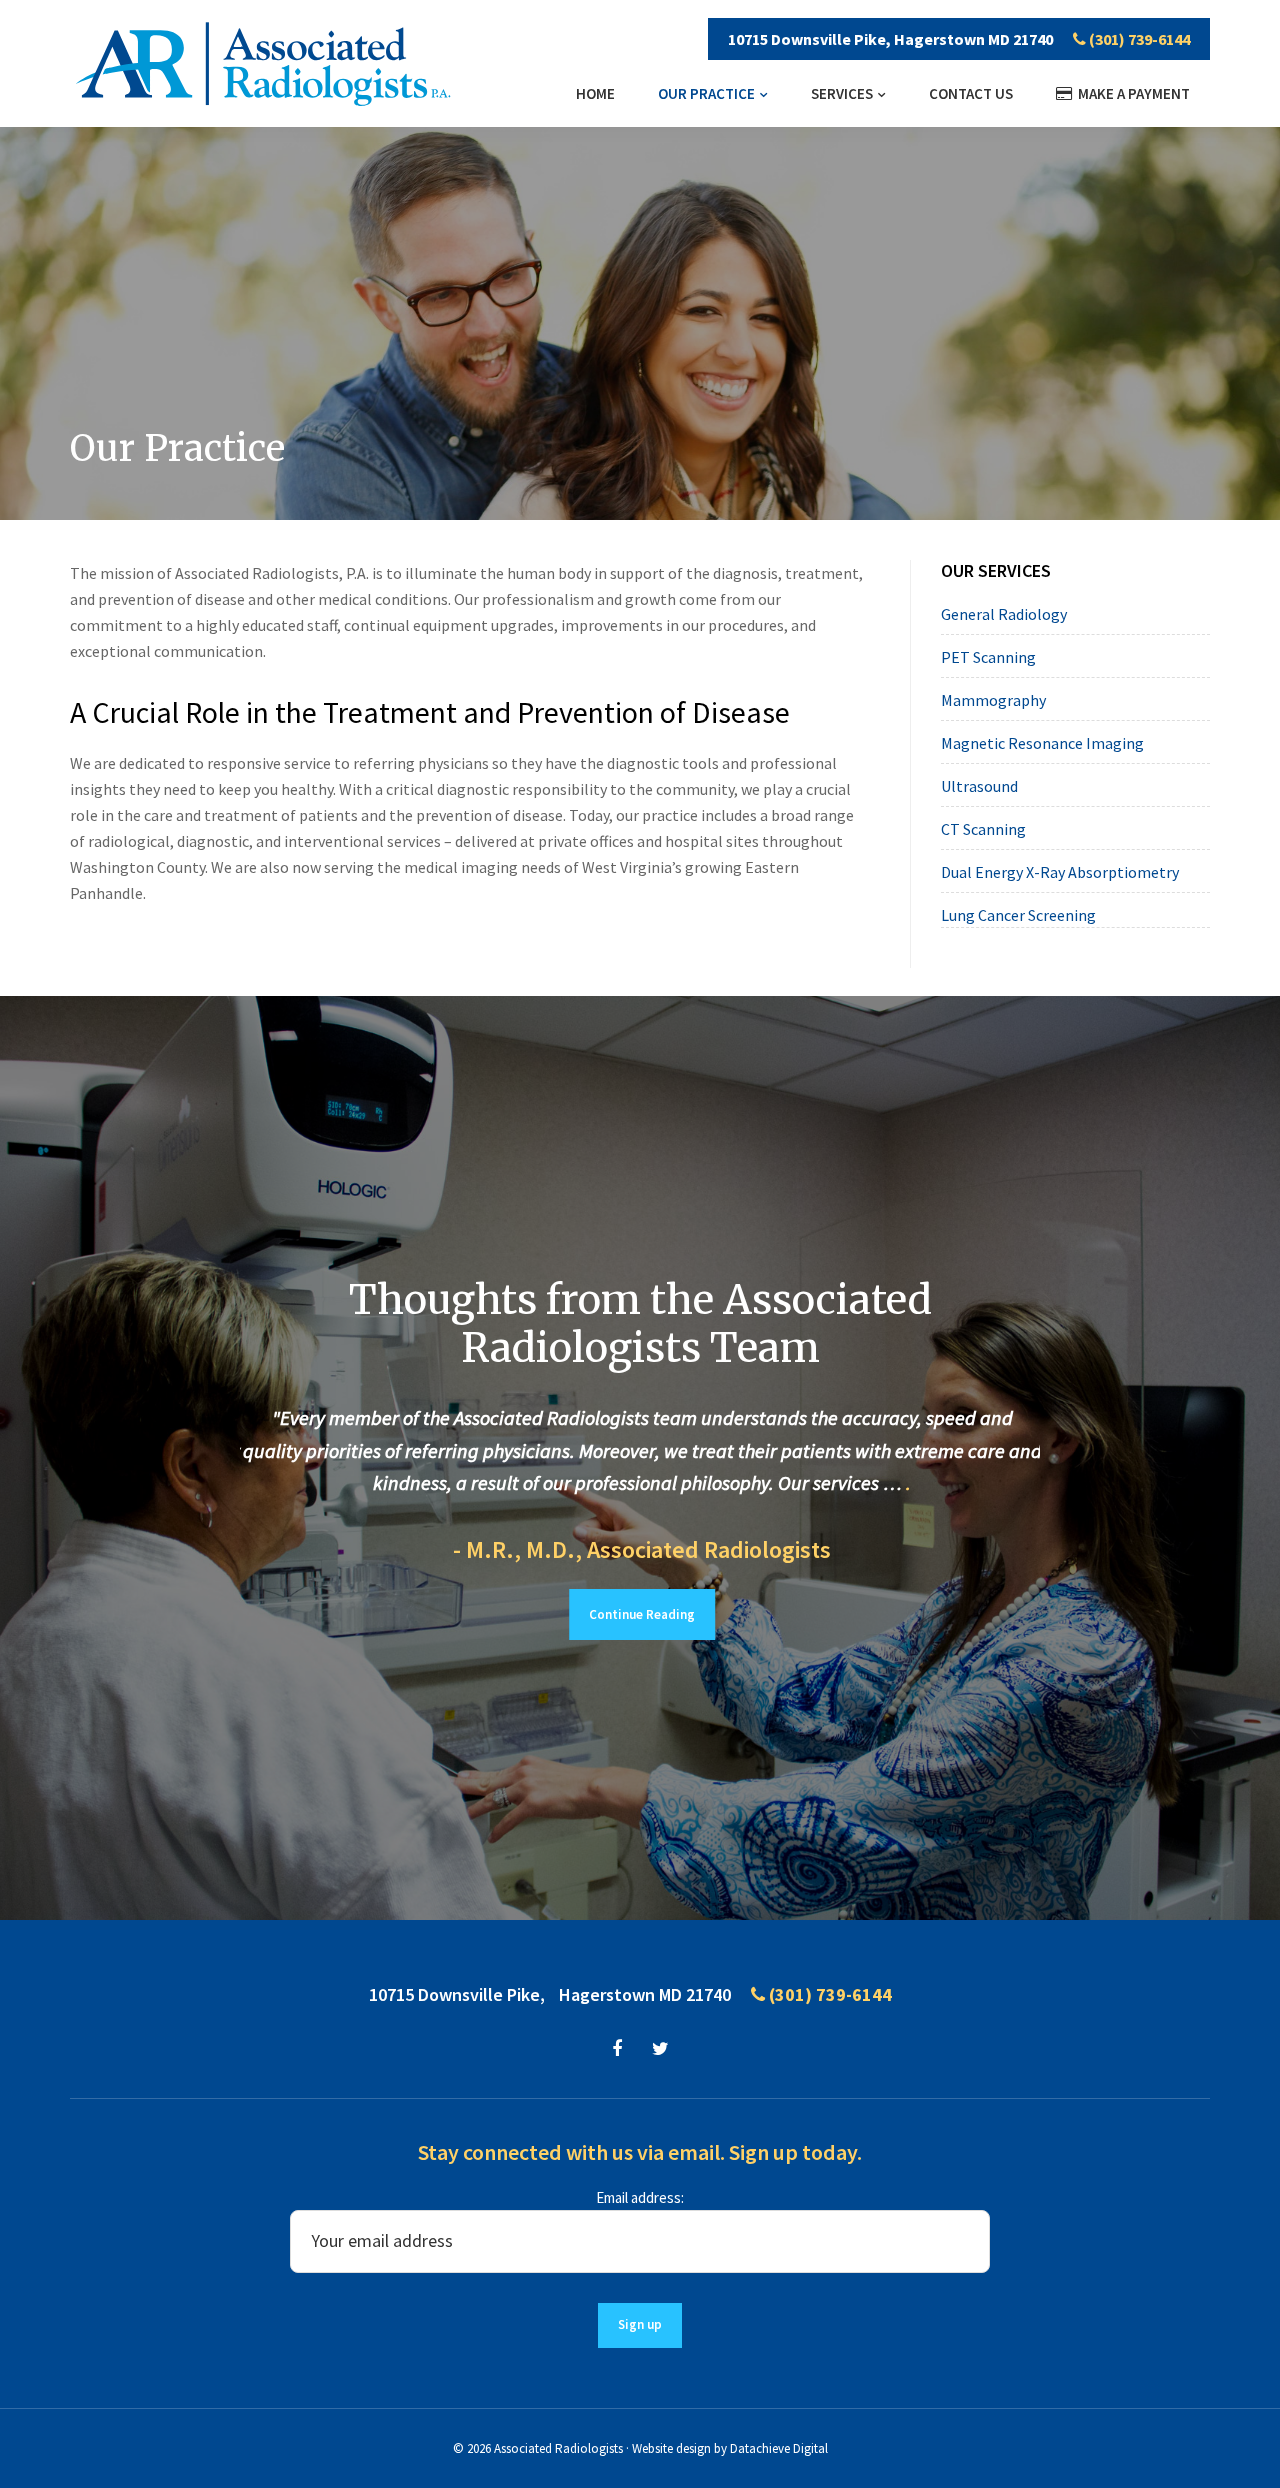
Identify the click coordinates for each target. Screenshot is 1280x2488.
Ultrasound (979, 786)
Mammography (993, 700)
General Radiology (1004, 614)
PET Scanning (988, 657)
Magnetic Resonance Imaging (1042, 743)
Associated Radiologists (558, 2448)
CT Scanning (983, 829)
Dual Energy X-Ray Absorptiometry (1060, 872)
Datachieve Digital (779, 2448)
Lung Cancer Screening (1018, 915)
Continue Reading (640, 1614)
